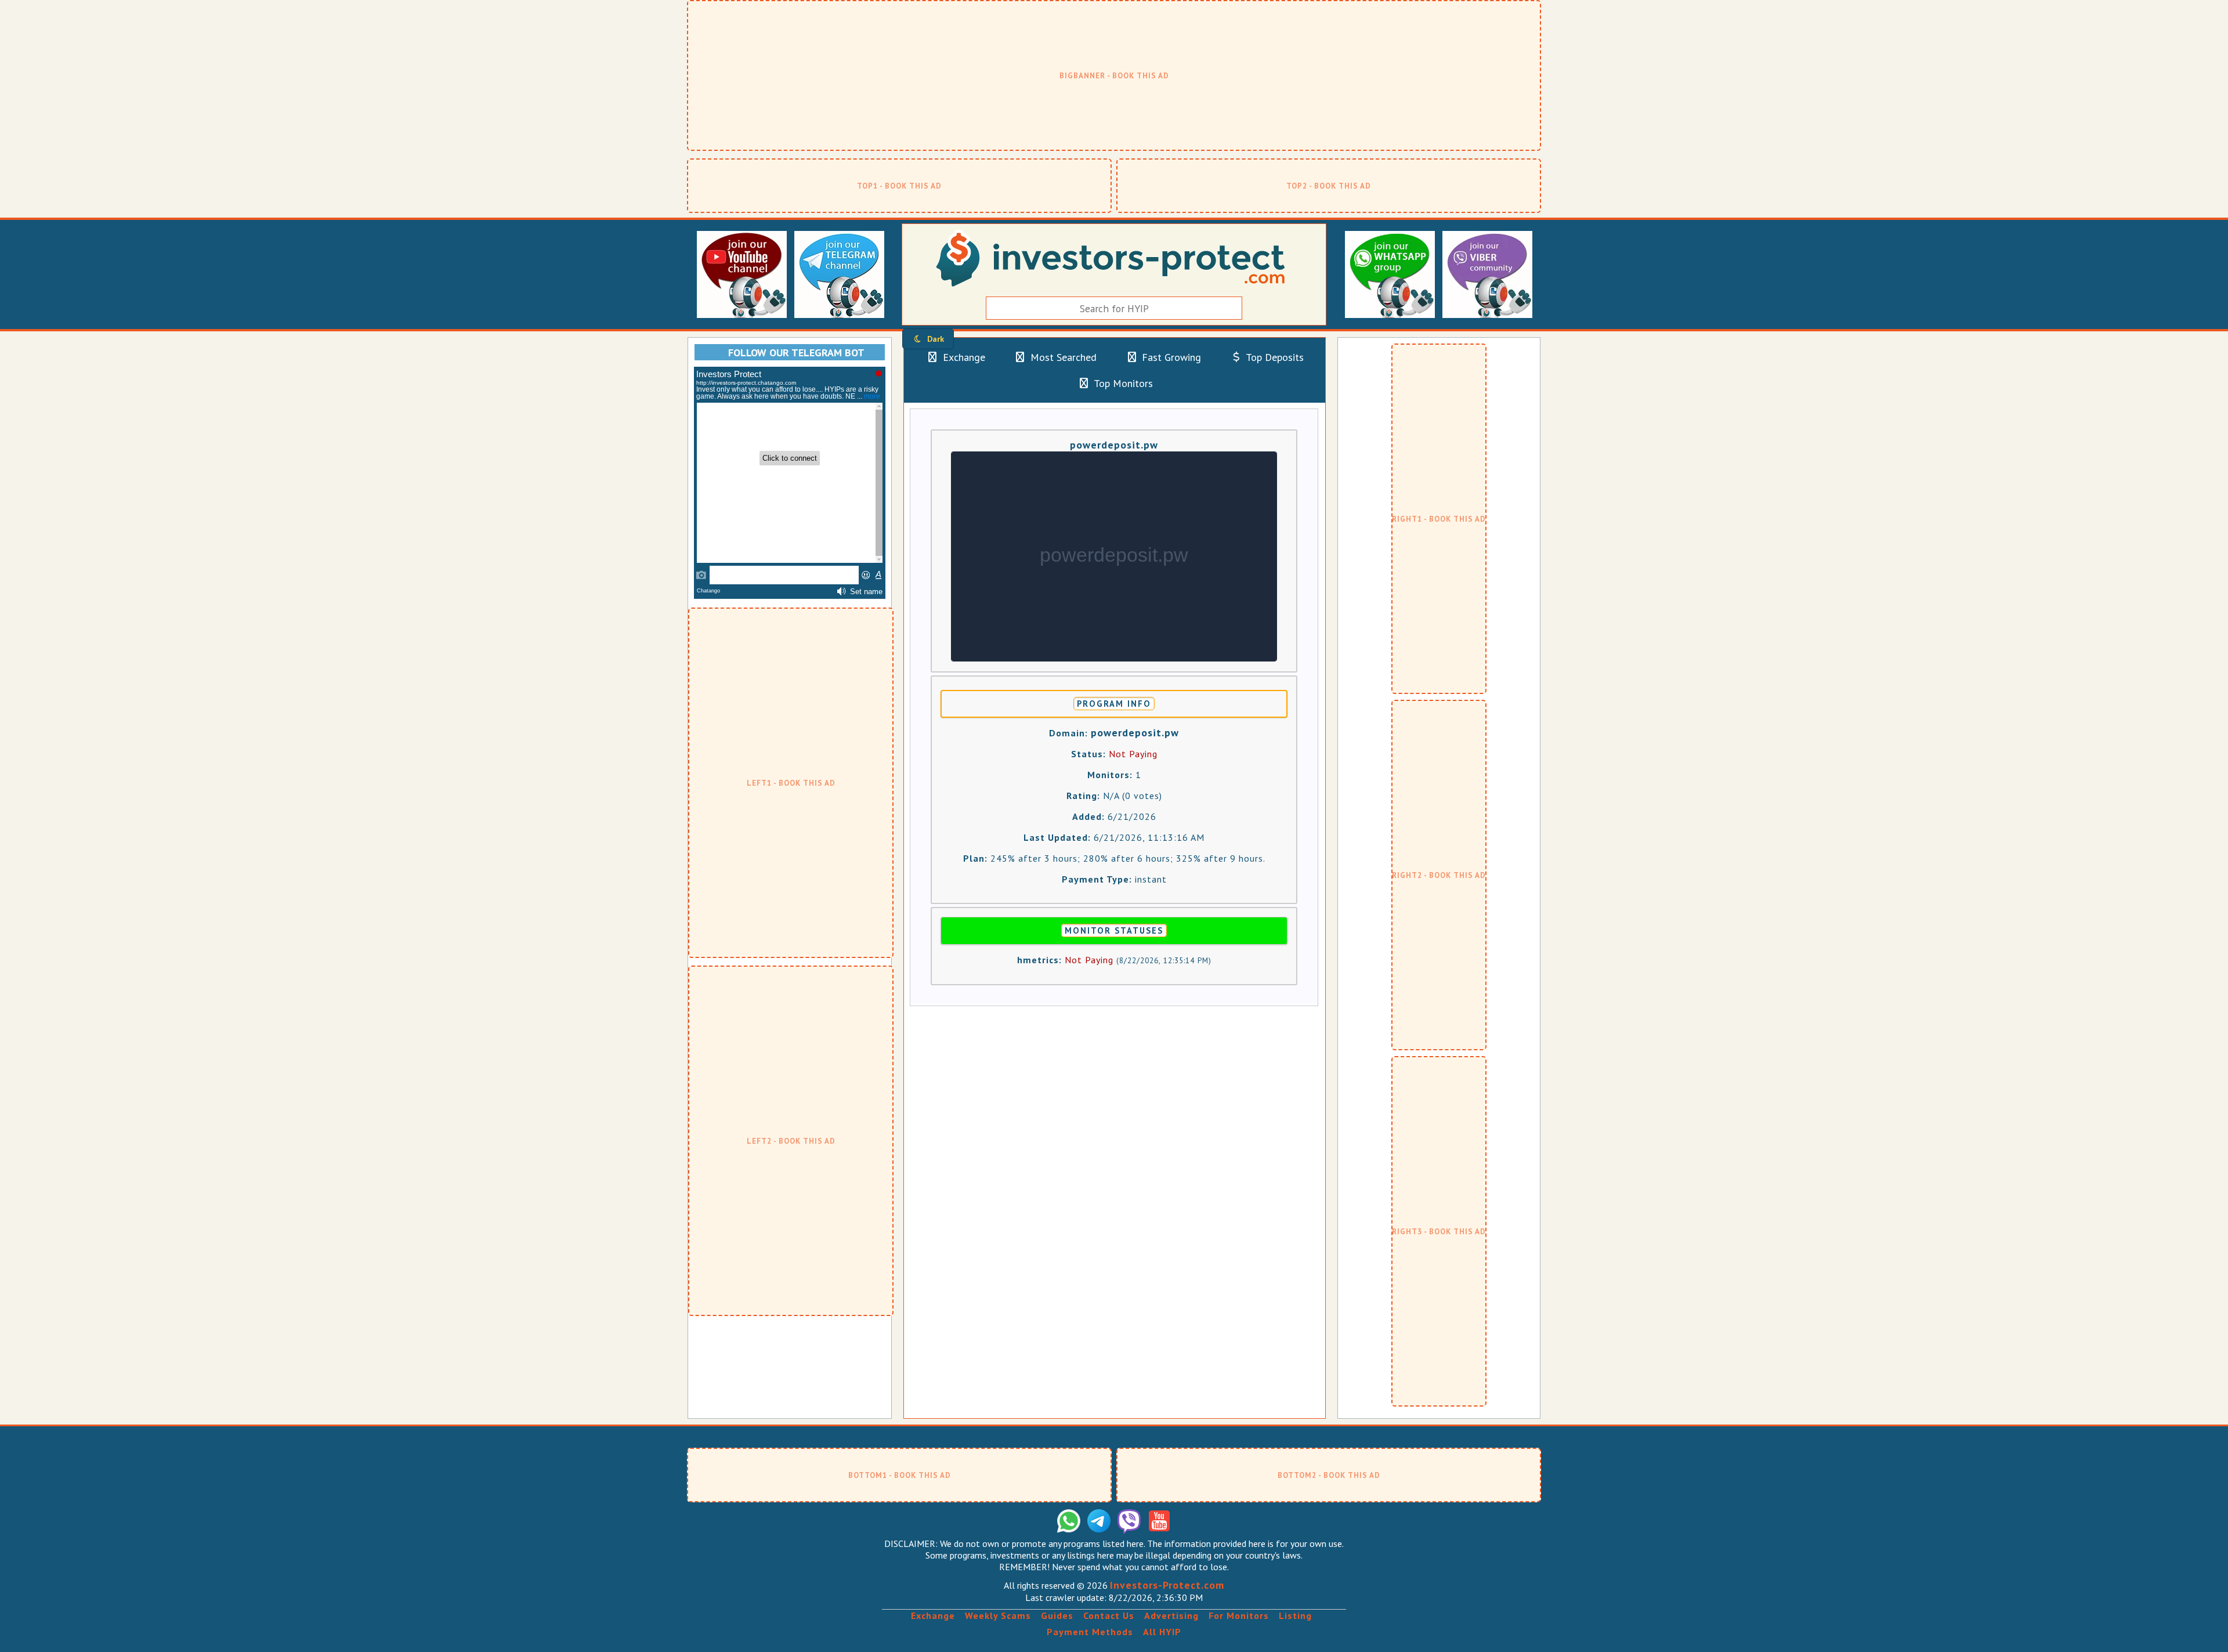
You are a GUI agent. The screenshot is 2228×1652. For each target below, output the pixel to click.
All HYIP (1162, 1632)
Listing (1295, 1615)
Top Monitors (1122, 383)
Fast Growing (1170, 357)
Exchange (963, 357)
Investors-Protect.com (1167, 1585)
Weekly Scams (998, 1615)
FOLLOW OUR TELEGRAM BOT (796, 353)
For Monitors (1239, 1615)
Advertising (1171, 1615)
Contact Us (1109, 1615)
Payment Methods (1090, 1632)
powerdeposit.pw (1114, 445)
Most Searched (1062, 357)
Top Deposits (1274, 357)
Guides (1057, 1615)
